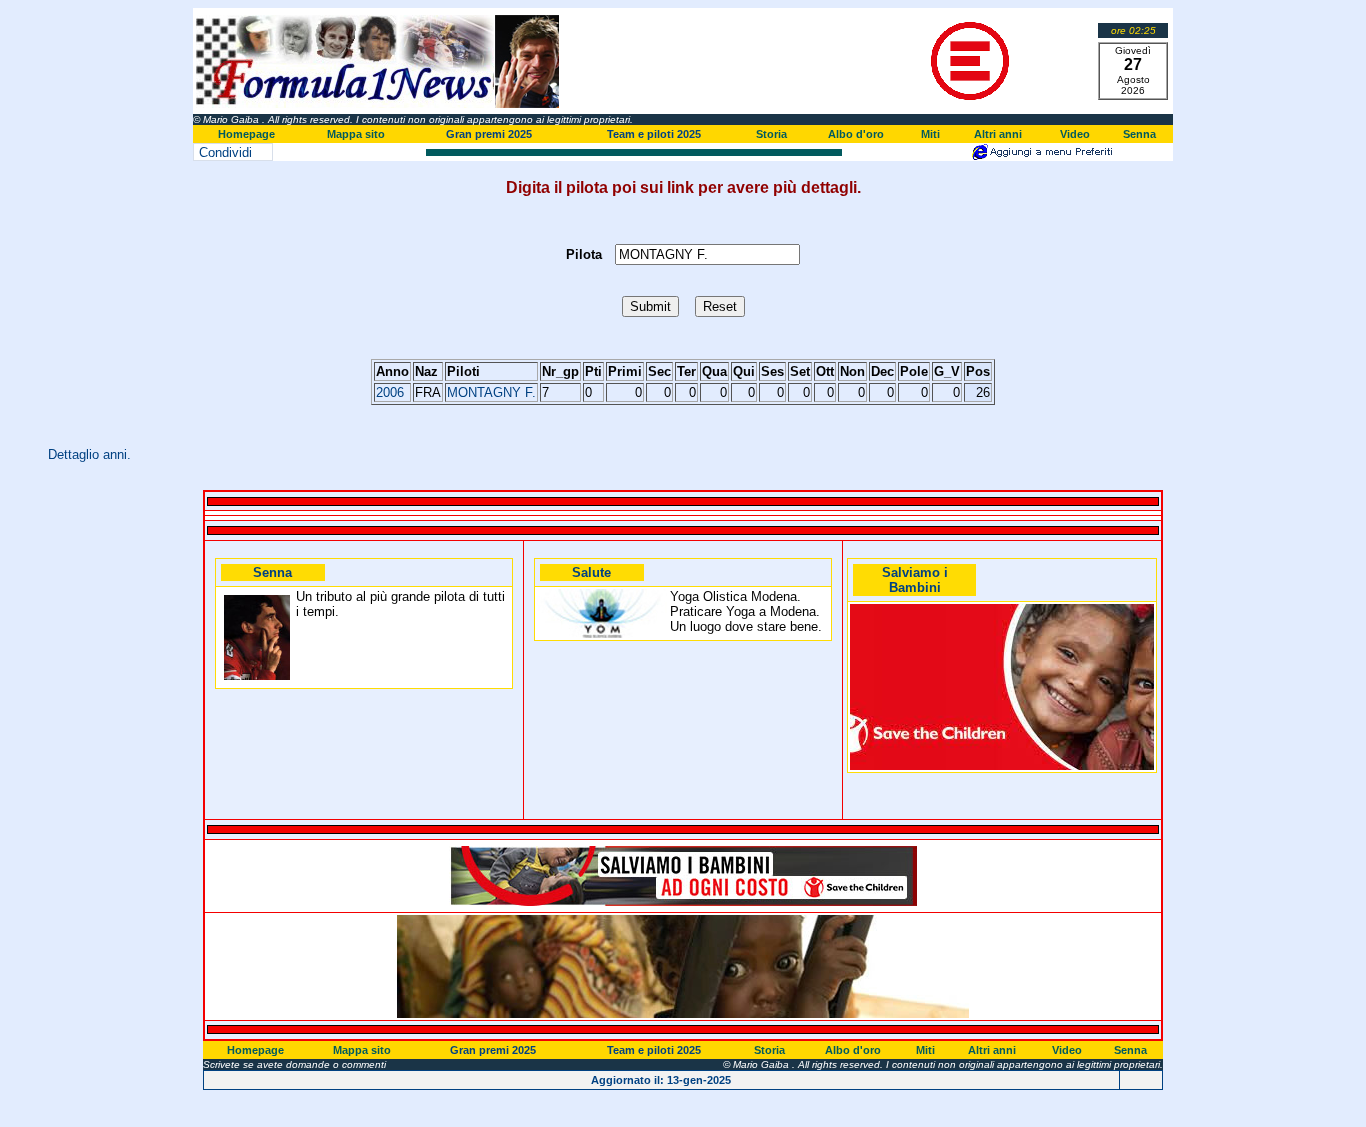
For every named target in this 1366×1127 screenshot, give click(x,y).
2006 (390, 392)
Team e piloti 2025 (654, 134)
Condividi (225, 152)
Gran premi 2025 (489, 134)
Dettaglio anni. (89, 454)
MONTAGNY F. (491, 392)
